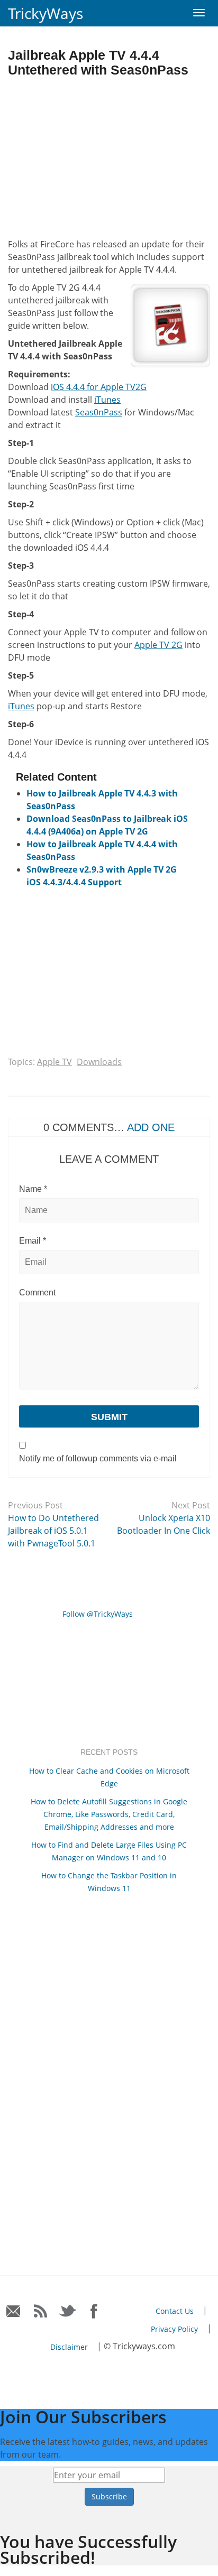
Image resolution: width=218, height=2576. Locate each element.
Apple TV (54, 1062)
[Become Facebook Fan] (94, 2311)
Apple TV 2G (158, 645)
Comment (37, 1292)
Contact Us (175, 2311)
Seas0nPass (99, 412)
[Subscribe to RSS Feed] (40, 2311)
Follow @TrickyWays (98, 1614)
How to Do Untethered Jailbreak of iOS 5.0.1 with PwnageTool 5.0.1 (53, 1531)
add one (151, 1127)
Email (33, 1241)
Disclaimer (69, 2347)
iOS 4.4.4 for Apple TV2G (99, 387)
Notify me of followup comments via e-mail (98, 1458)
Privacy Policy (174, 2329)
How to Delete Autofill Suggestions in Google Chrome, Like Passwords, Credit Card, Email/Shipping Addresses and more (109, 1814)
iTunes (107, 400)
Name (33, 1189)
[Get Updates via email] (13, 2311)
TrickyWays (46, 13)
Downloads (99, 1062)
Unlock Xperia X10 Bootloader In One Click (163, 1524)
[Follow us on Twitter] (67, 2311)
